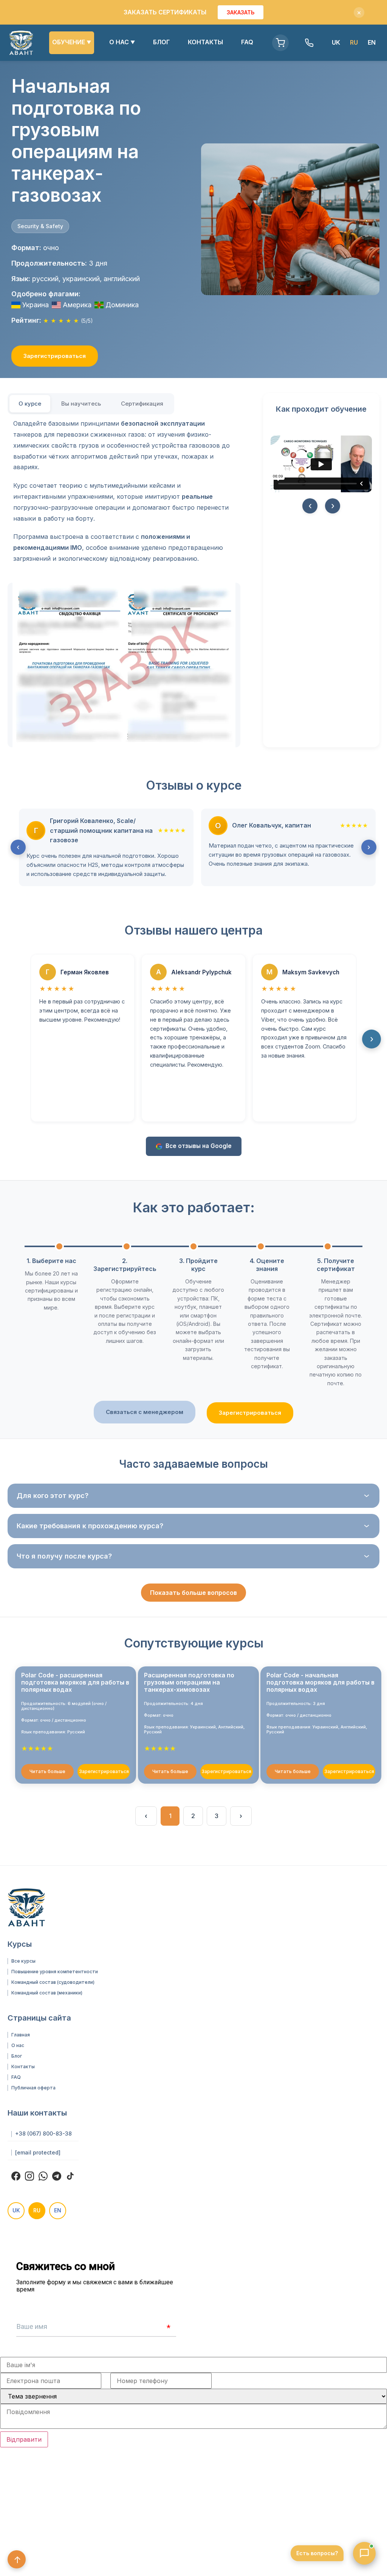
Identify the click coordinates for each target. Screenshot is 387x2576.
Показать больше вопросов (193, 1593)
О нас (18, 2046)
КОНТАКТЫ (205, 42)
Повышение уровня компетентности (55, 1972)
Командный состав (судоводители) (53, 1982)
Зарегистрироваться (55, 356)
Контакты (23, 2067)
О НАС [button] (122, 42)
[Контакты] (309, 43)
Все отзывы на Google (199, 1146)
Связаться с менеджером (145, 1412)
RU (37, 2210)
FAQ (247, 42)
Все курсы (23, 1961)
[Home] (21, 43)
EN (372, 42)
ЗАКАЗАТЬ (241, 12)
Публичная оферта (33, 2088)
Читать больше (47, 1771)
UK (336, 42)
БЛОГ (161, 42)
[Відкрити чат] (364, 2553)
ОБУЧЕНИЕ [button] (72, 42)
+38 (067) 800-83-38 (43, 2134)
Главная (21, 2035)
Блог (17, 2056)
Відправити (24, 2439)
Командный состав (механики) (47, 1993)
